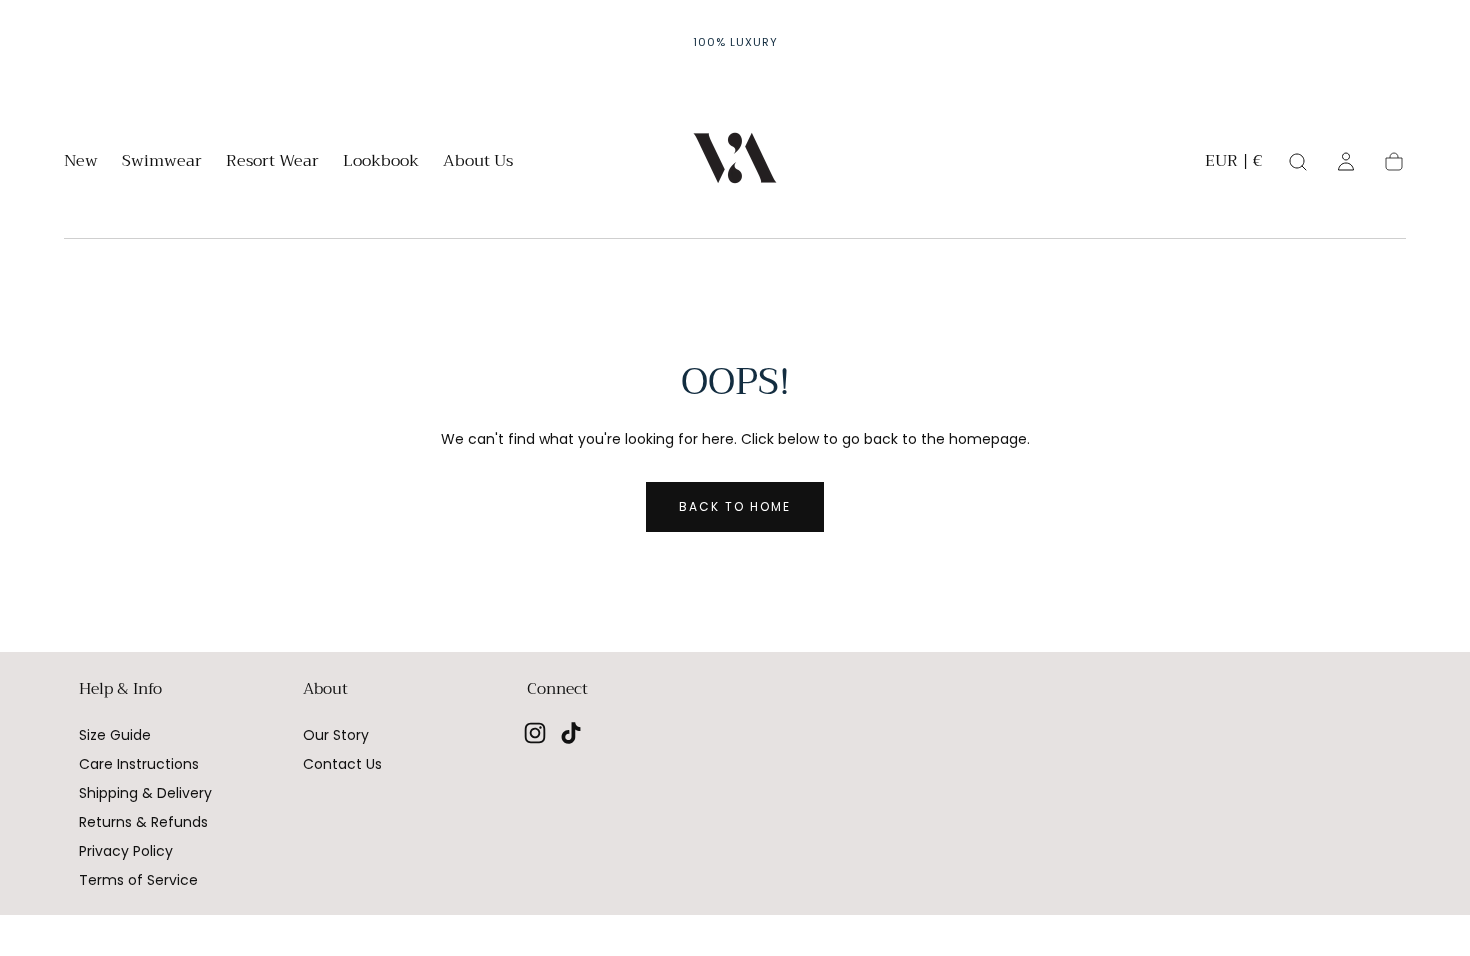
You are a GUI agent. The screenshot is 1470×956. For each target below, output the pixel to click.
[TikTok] (571, 733)
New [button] (81, 163)
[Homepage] (735, 161)
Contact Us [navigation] (342, 764)
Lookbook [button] (381, 163)
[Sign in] (1346, 162)
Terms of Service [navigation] (138, 880)
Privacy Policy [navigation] (126, 851)
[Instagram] (535, 733)
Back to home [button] (735, 506)
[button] (1233, 164)
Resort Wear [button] (272, 163)
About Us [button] (478, 163)
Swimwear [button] (162, 163)
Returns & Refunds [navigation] (143, 822)
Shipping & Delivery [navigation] (145, 793)
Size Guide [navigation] (115, 735)
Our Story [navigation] (336, 735)
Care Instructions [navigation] (139, 764)
